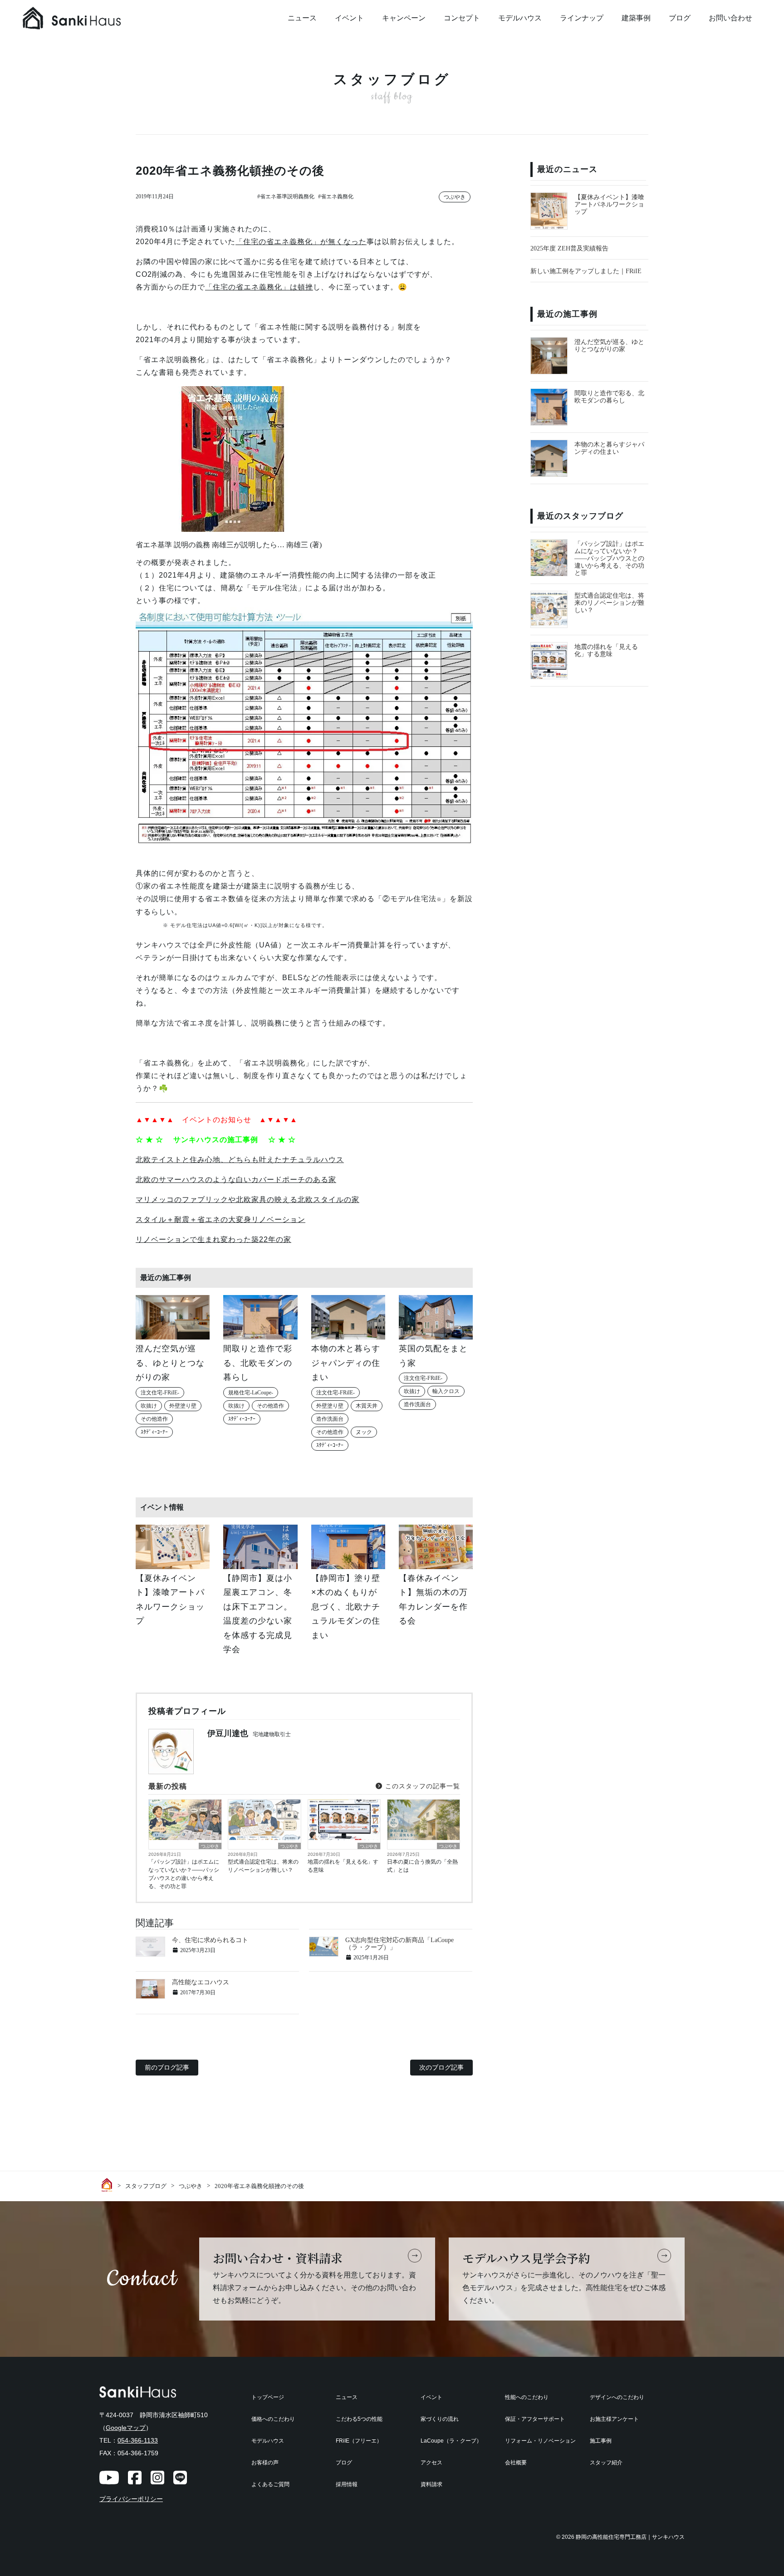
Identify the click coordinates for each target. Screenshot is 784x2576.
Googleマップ (126, 2428)
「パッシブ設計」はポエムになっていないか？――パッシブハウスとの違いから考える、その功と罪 (184, 1874)
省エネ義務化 (337, 196)
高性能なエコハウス (201, 1982)
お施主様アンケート (614, 2419)
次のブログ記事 (441, 2067)
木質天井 (367, 1406)
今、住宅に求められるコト (210, 1940)
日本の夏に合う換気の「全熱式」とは (422, 1866)
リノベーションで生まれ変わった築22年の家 (213, 1239)
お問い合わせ (730, 18)
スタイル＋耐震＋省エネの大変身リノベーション (220, 1219)
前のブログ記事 (167, 2067)
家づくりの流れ (440, 2419)
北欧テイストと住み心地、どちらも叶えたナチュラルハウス (240, 1160)
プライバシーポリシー (131, 2499)
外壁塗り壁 (183, 1406)
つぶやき (455, 197)
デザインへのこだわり (617, 2397)
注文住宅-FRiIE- (160, 1393)
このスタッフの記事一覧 (421, 1786)
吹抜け (149, 1406)
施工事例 (601, 2441)
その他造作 (154, 1419)
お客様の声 (265, 2463)
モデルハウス (520, 18)
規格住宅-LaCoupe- (251, 1393)
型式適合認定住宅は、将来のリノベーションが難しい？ (263, 1866)
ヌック (364, 1432)
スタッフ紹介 (606, 2463)
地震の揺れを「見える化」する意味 (343, 1866)
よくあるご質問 (270, 2484)
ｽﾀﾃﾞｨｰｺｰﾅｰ (154, 1432)
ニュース (302, 18)
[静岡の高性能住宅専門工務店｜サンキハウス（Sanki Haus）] (91, 18)
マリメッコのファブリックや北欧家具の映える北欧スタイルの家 (247, 1200)
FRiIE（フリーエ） (359, 2441)
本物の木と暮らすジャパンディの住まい (609, 448)
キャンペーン (404, 18)
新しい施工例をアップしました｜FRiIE (586, 271)
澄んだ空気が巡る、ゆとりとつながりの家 (609, 346)
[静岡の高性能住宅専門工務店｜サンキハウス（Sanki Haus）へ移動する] (108, 2185)
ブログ (680, 18)
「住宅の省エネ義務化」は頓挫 (259, 287)
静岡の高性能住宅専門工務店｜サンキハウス (630, 2537)
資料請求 (431, 2484)
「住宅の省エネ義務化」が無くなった (301, 242)
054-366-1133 (138, 2440)
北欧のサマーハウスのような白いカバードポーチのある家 (236, 1180)
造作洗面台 (330, 1419)
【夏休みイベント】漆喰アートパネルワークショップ (609, 204)
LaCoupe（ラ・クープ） (451, 2441)
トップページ (268, 2397)
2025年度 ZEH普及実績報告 (569, 248)
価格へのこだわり (273, 2419)
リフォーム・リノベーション (540, 2441)
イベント (349, 18)
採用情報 (347, 2484)
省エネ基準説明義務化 (287, 196)
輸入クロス (446, 1391)
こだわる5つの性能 (359, 2419)
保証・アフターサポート (535, 2419)
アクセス (431, 2463)
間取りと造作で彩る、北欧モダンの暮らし (609, 397)
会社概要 (516, 2463)
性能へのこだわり (527, 2397)
